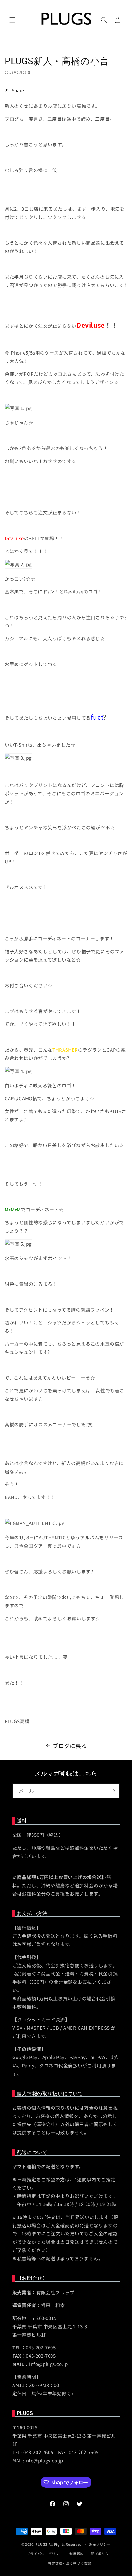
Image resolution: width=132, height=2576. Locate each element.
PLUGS (42, 2544)
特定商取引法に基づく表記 (69, 2563)
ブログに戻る (70, 1746)
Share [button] (18, 90)
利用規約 (77, 2554)
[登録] (113, 1791)
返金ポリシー (100, 2544)
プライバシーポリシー (45, 2554)
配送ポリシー (102, 2554)
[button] (12, 20)
